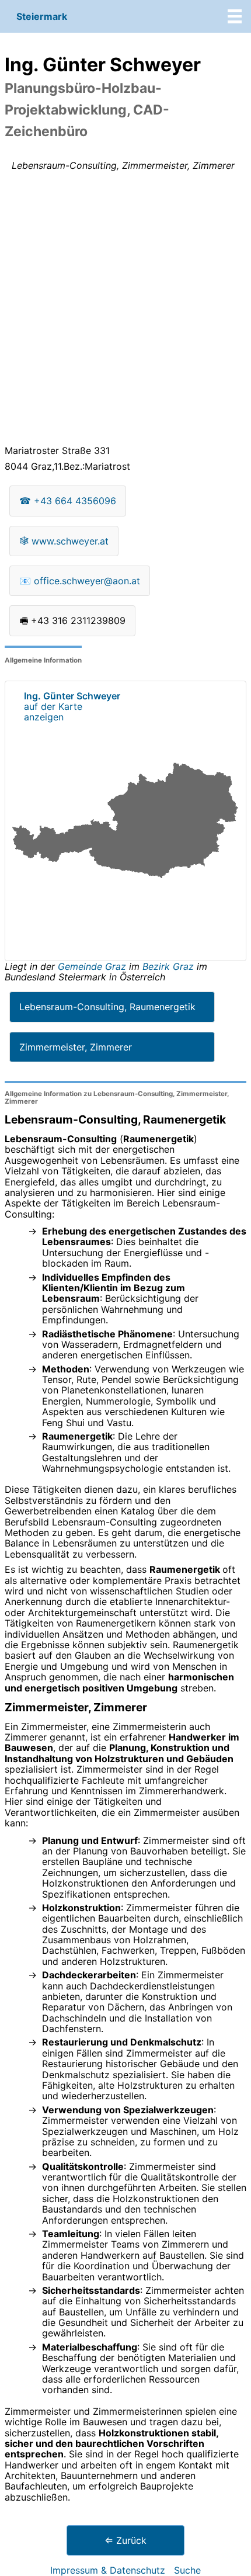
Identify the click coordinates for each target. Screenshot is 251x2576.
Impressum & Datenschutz (108, 2570)
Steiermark (42, 16)
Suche (187, 2570)
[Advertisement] (125, 310)
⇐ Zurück (125, 2540)
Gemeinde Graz (93, 966)
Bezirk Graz (168, 966)
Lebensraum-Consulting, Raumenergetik (107, 1007)
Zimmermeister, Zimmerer (76, 1047)
